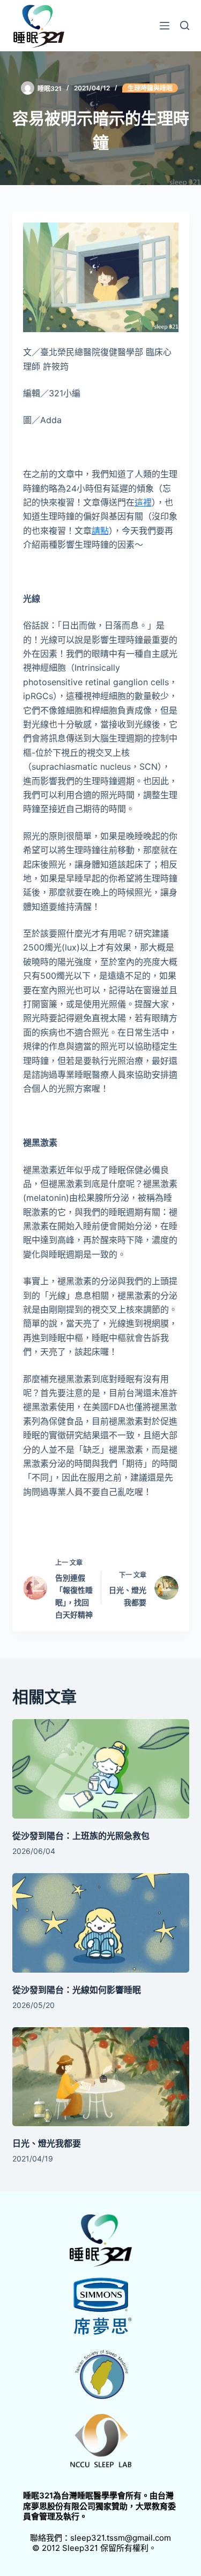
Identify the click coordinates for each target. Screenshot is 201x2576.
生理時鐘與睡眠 (150, 88)
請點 (100, 531)
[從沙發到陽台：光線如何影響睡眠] (101, 1923)
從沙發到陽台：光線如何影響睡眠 (77, 1990)
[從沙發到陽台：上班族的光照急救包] (101, 1769)
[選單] (165, 26)
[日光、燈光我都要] (101, 2077)
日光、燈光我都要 (47, 2143)
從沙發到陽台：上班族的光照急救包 (81, 1836)
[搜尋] (185, 25)
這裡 (143, 502)
